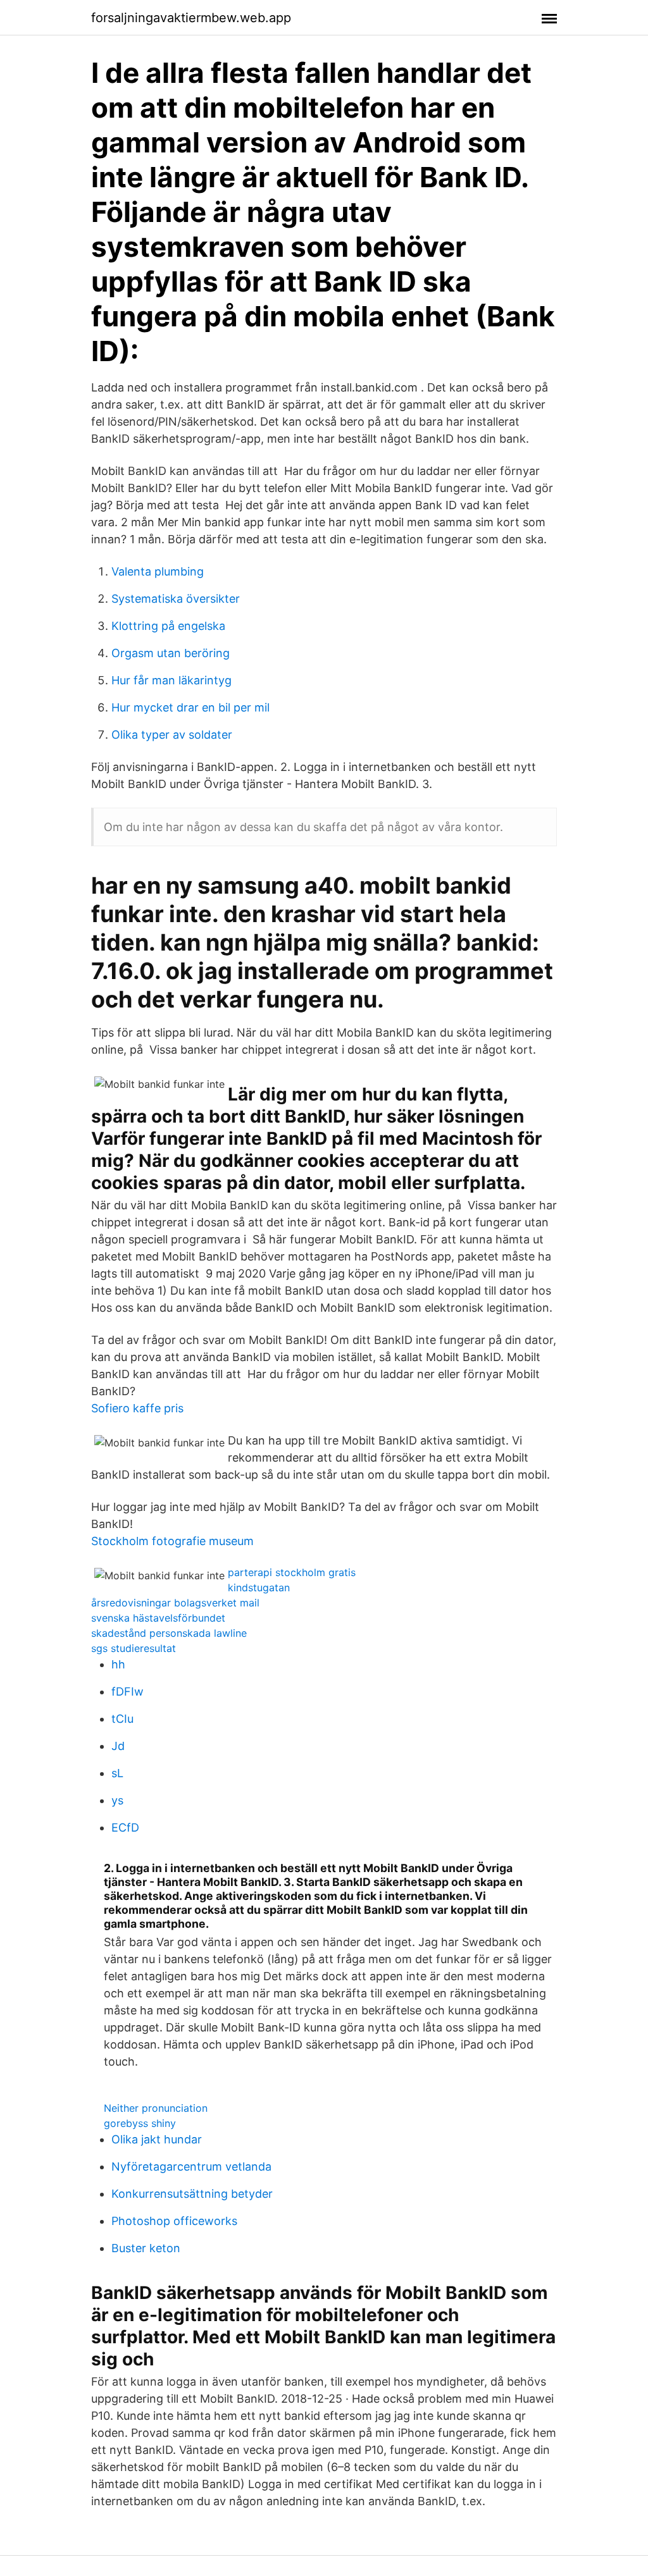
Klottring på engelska (168, 626)
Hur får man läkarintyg (171, 680)
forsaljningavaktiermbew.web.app (191, 18)
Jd (118, 1746)
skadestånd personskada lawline (169, 1633)
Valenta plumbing (158, 571)
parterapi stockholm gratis (292, 1572)
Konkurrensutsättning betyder (192, 2194)
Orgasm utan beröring (171, 653)
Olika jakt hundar (157, 2139)
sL (117, 1773)
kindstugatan (259, 1587)
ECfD (125, 1827)
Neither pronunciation (156, 2108)
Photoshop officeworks (174, 2221)
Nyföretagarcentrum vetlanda (191, 2166)
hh (118, 1664)
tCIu (122, 1719)
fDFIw (128, 1692)
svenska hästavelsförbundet (158, 1618)
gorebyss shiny (140, 2123)
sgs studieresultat (134, 1648)
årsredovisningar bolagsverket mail (175, 1603)
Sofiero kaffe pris (137, 1408)
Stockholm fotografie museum (172, 1541)
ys (117, 1800)
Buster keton (146, 2248)
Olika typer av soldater (172, 735)
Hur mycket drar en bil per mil (190, 707)
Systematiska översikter (176, 599)
